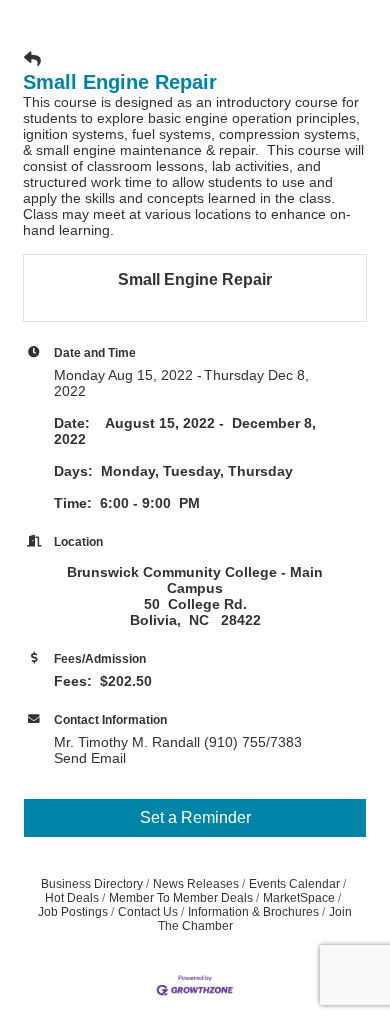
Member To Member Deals (181, 898)
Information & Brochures (253, 912)
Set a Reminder (195, 817)
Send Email (90, 758)
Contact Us (148, 912)
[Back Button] (32, 60)
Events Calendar (294, 884)
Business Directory (92, 884)
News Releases (196, 884)
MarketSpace (299, 898)
